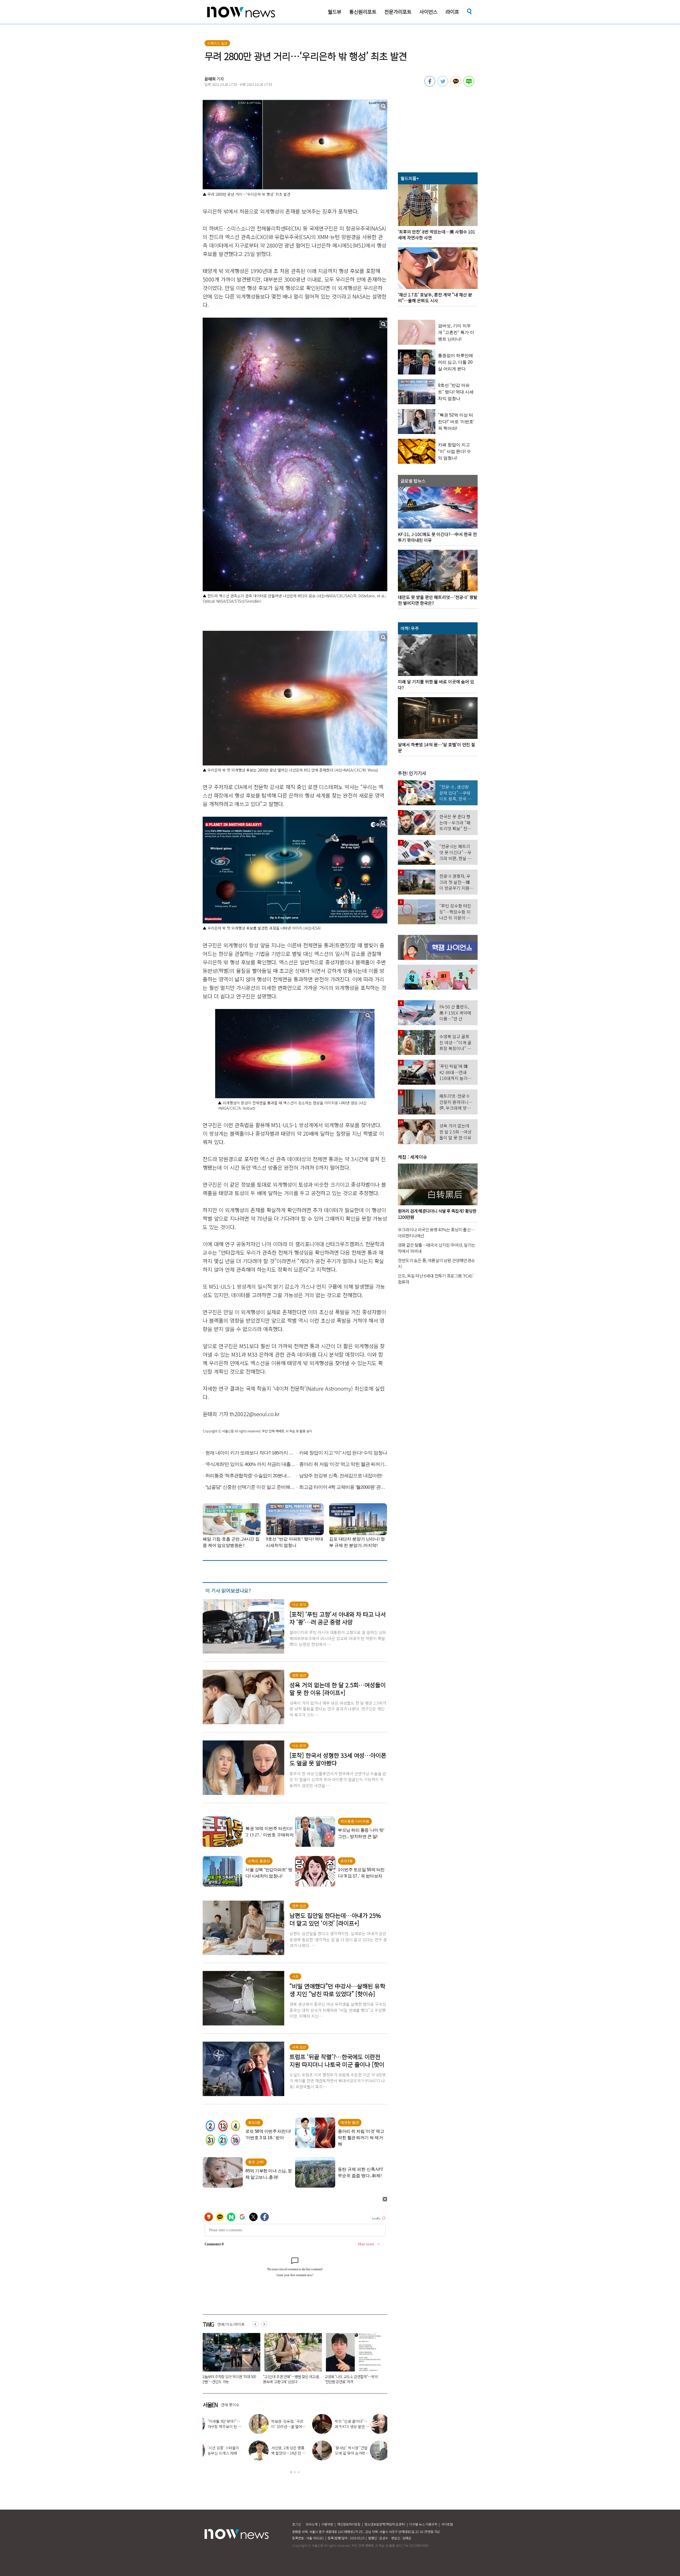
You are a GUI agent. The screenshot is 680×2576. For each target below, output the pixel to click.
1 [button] (291, 2472)
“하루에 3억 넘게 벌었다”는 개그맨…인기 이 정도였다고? (369, 2426)
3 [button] (299, 2472)
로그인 (297, 2524)
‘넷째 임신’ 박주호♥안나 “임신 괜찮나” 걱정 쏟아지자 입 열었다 (242, 2426)
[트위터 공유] (443, 85)
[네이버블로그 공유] (469, 85)
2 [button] (295, 2472)
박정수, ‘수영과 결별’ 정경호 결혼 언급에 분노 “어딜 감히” (242, 2453)
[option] (229, 2360)
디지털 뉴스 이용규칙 (423, 2524)
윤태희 (210, 79)
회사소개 (312, 2524)
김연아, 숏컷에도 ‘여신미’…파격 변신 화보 (306, 2424)
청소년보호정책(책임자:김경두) (385, 2524)
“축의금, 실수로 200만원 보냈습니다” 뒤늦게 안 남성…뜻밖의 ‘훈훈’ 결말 (291, 2379)
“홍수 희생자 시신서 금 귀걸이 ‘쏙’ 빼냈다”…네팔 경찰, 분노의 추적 (229, 2379)
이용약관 (327, 2524)
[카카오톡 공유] (456, 85)
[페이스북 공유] (430, 85)
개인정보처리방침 (349, 2524)
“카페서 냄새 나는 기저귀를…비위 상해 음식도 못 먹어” (352, 2379)
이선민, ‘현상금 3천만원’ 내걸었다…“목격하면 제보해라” (306, 2453)
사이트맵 (447, 2524)
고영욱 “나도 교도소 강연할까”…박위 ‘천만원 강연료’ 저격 (369, 2453)
